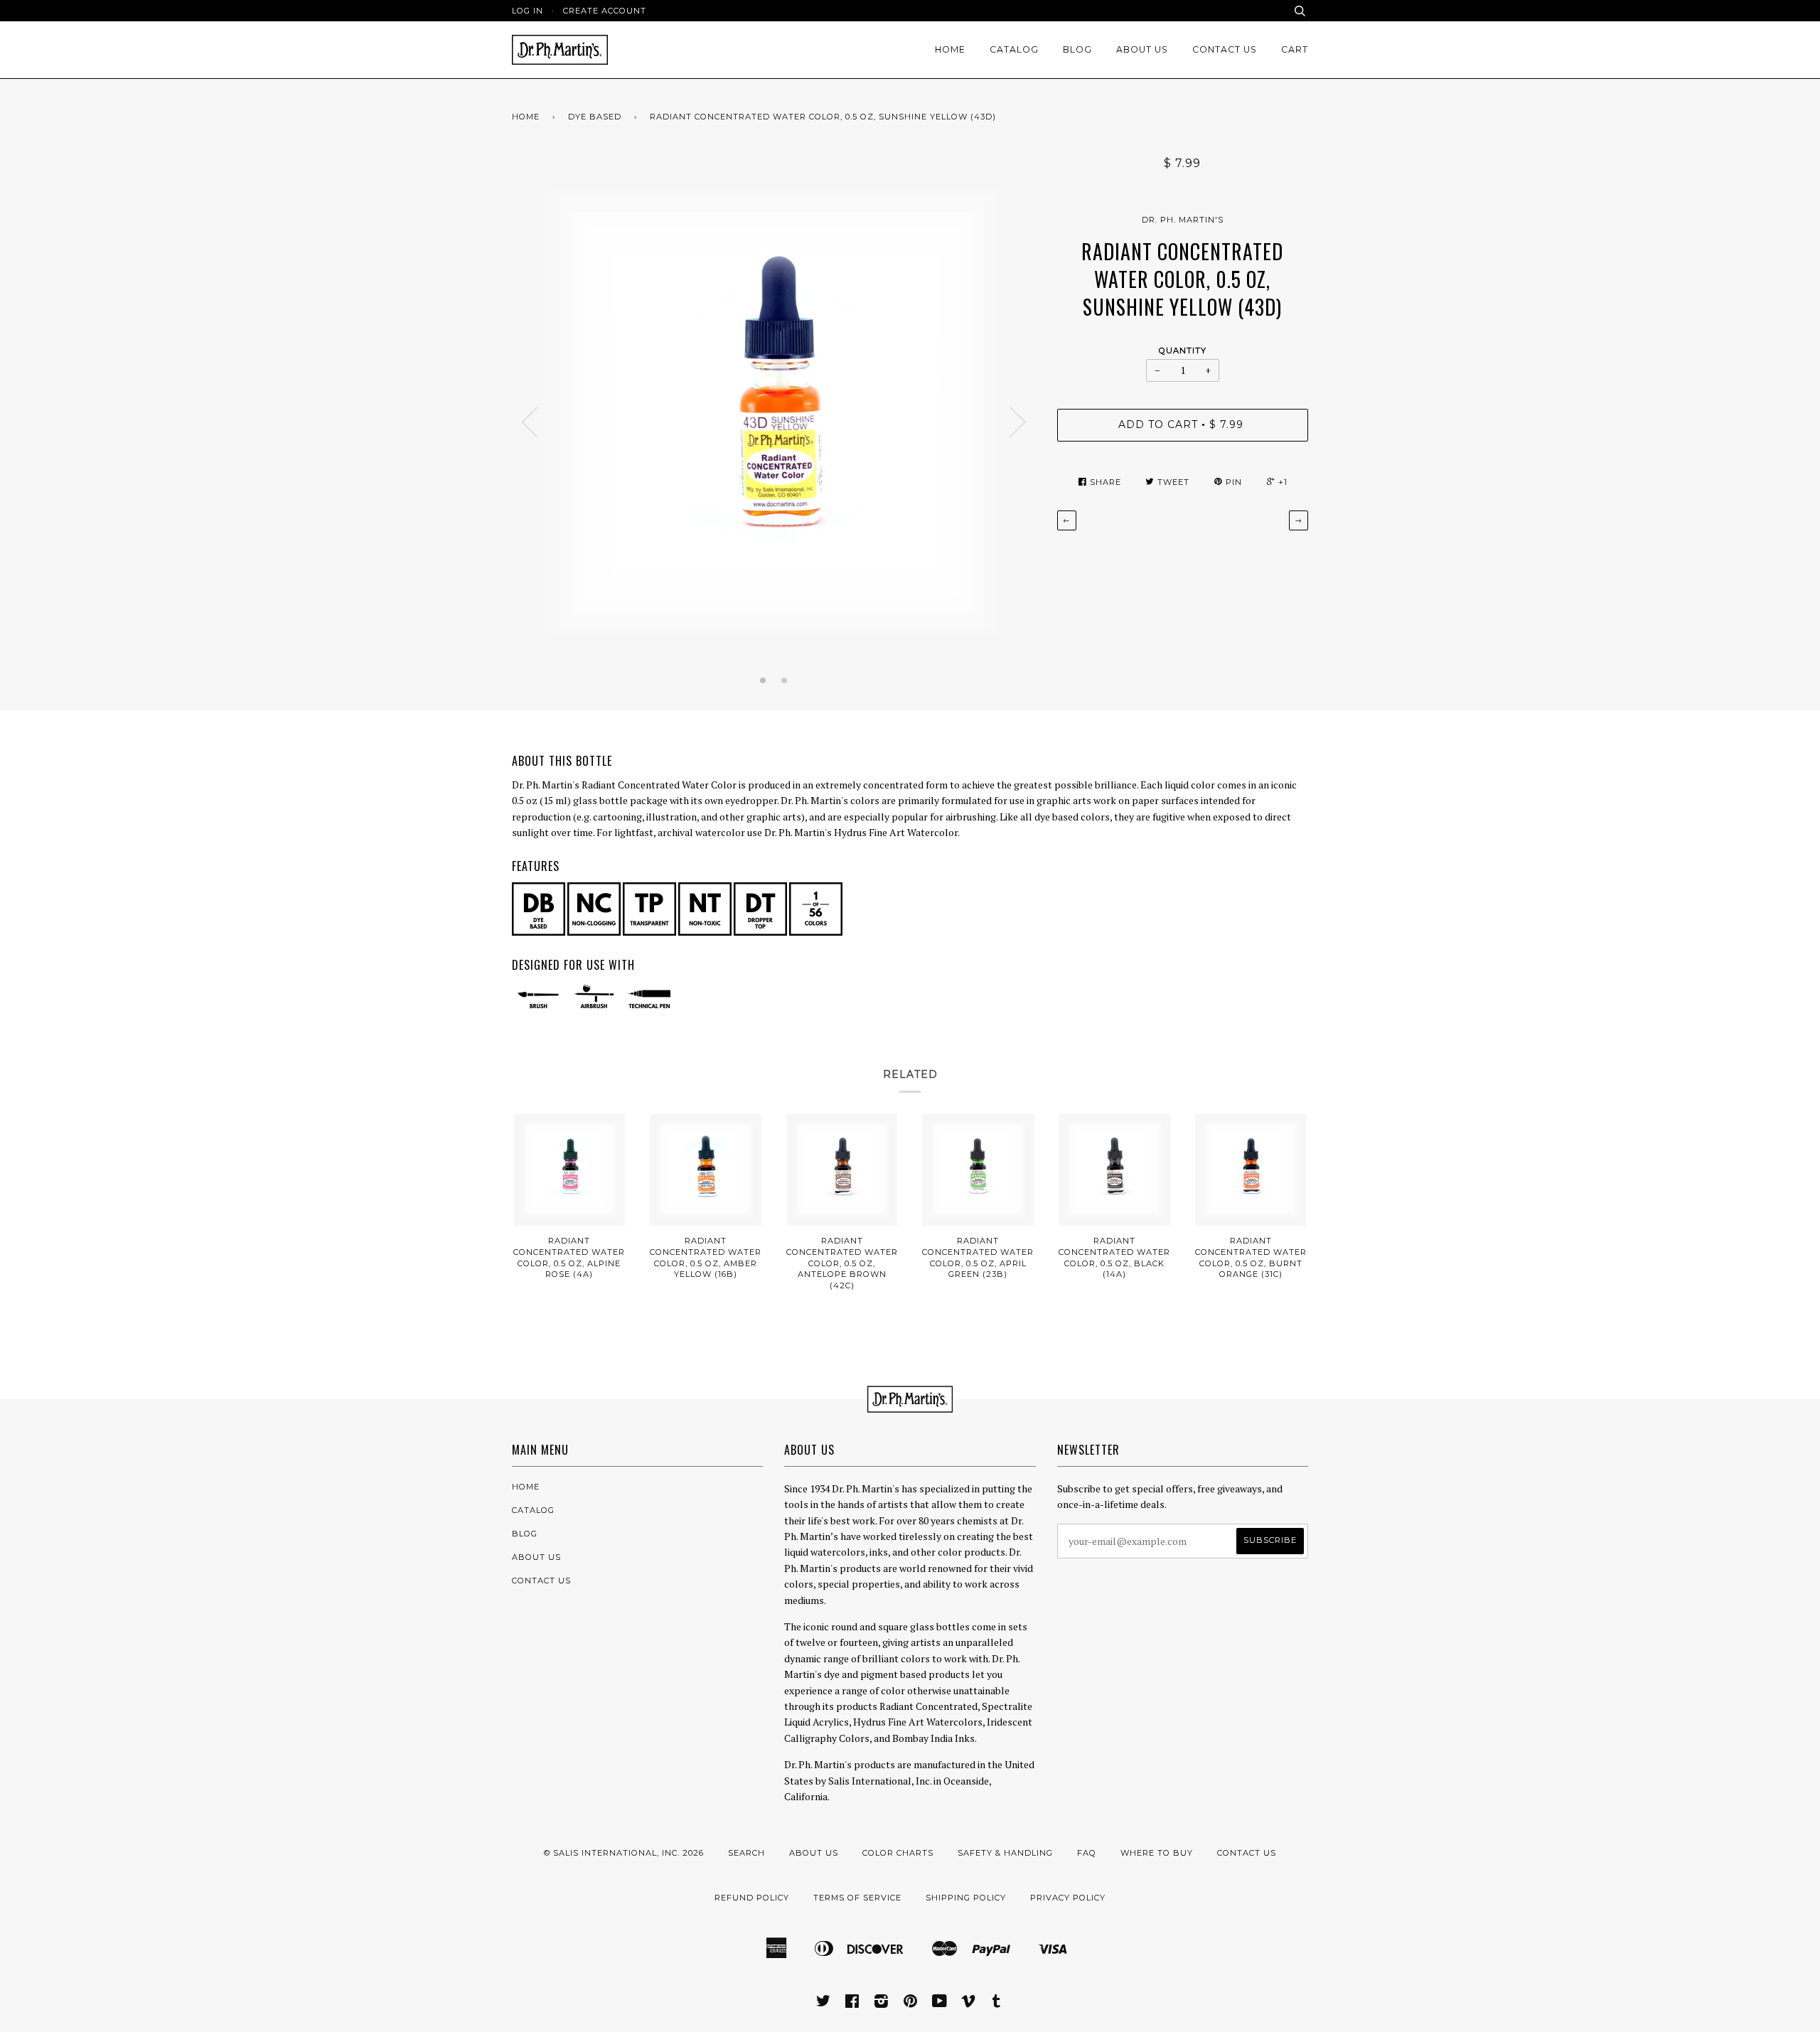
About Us (1142, 49)
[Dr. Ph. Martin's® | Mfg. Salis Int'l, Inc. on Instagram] (882, 2004)
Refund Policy (752, 1898)
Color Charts (898, 1853)
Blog (1077, 49)
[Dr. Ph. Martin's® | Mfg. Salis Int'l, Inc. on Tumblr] (997, 2004)
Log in (528, 11)
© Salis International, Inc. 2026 (624, 1853)
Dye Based (595, 117)
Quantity (1183, 351)
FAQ (1087, 1853)
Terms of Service (857, 1898)
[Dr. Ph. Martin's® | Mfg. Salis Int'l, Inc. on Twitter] (824, 2004)
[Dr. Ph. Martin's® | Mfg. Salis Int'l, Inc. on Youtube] (940, 2004)
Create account (605, 11)
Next (1018, 422)
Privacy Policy (1068, 1898)
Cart (1295, 49)
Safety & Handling (1005, 1853)
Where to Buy (1157, 1853)
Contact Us (1225, 49)
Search (746, 1853)
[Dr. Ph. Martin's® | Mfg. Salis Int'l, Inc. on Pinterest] (911, 2004)
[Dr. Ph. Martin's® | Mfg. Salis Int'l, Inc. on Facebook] (852, 2004)
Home (950, 49)
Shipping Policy (966, 1898)
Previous (530, 422)
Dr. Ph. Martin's (1183, 220)
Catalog (1014, 49)
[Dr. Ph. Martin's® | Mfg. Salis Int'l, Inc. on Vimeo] (969, 2004)
